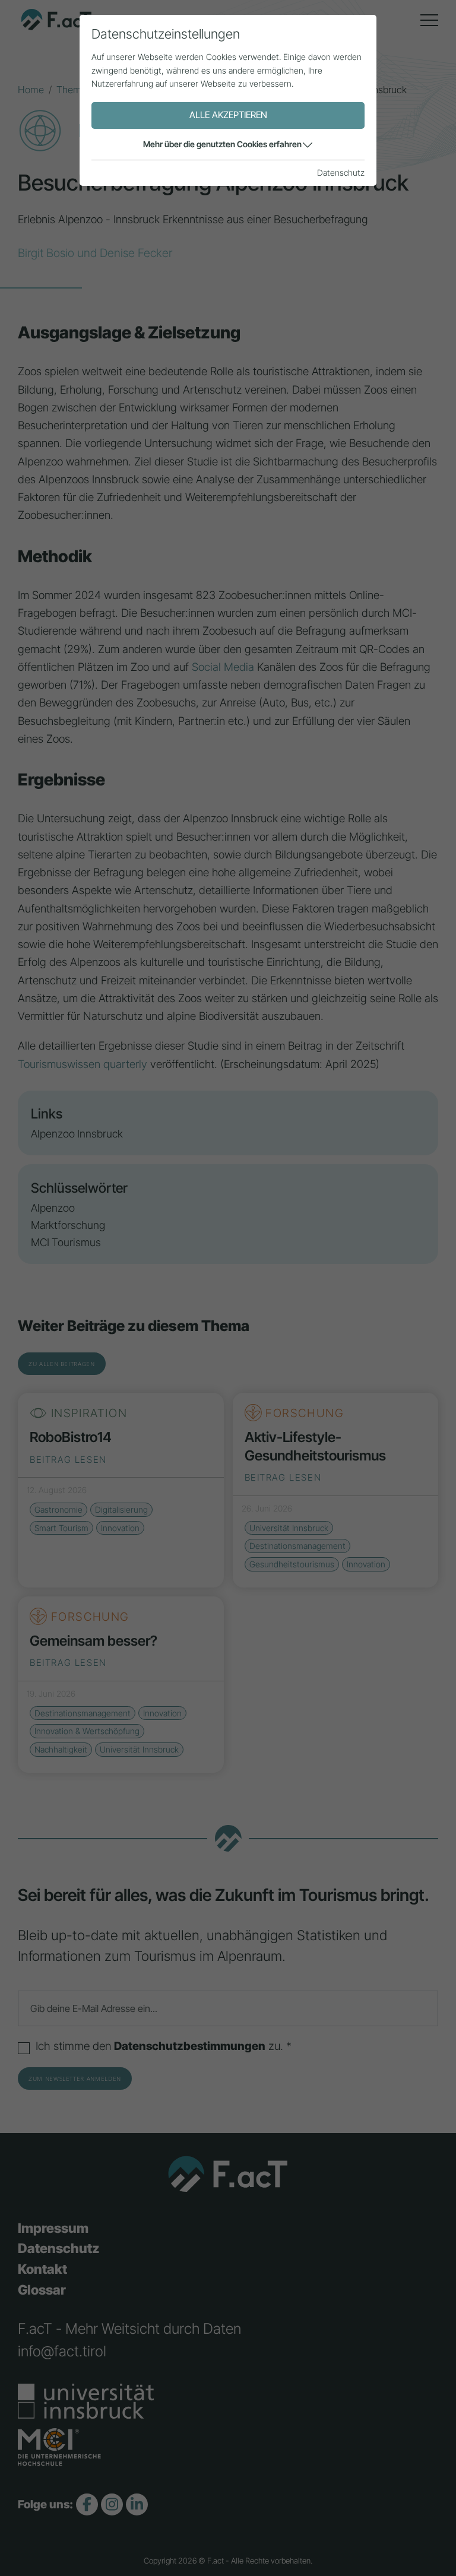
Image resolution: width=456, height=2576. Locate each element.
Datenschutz (341, 172)
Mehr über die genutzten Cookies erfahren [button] (222, 144)
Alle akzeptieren (228, 115)
